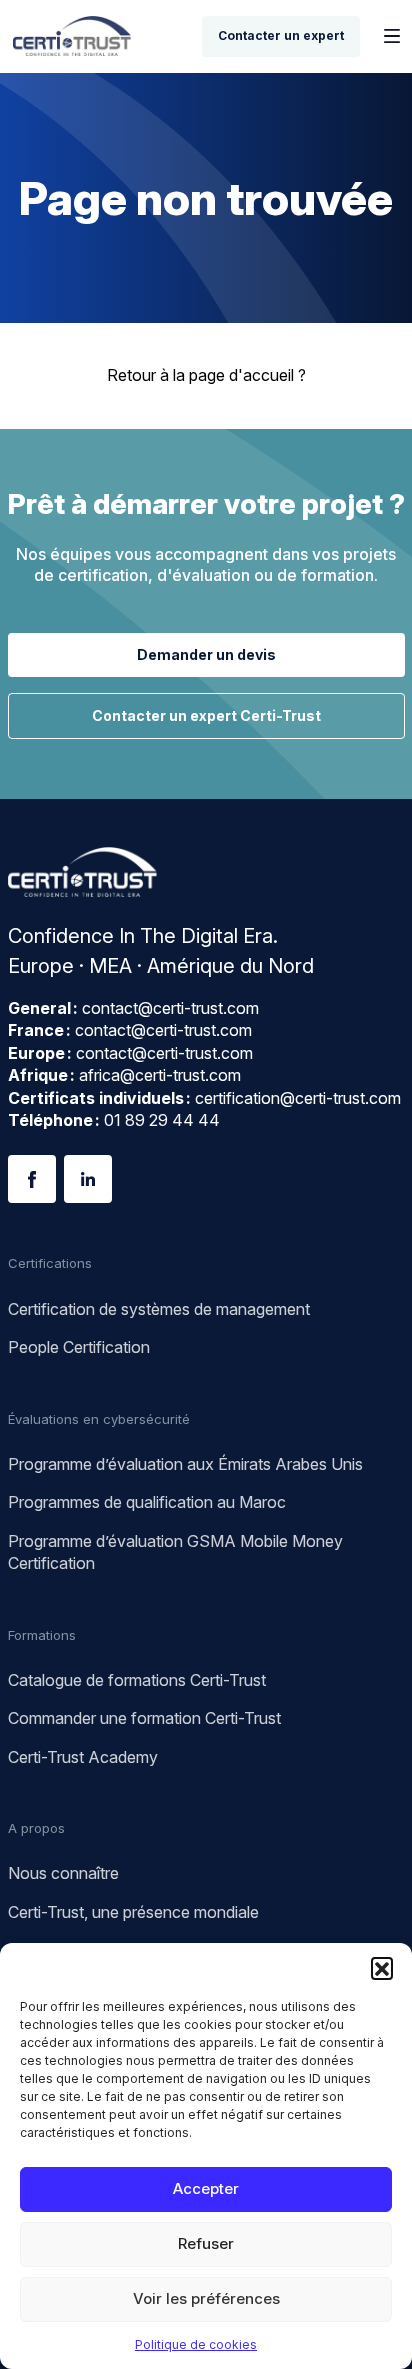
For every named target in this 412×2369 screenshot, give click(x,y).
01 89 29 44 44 (162, 1120)
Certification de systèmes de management (159, 1309)
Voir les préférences (206, 2298)
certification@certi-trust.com (298, 1098)
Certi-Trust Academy (83, 1757)
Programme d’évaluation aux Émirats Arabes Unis (185, 1464)
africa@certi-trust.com (160, 1075)
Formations (42, 1635)
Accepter (206, 2188)
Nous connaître (63, 1873)
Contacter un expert (281, 35)
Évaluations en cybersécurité (99, 1419)
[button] (382, 1968)
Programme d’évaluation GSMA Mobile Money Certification (175, 1552)
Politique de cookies (196, 2344)
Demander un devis (206, 654)
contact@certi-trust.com (170, 1008)
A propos (36, 1828)
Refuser (206, 2243)
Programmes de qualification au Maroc (147, 1502)
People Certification (79, 1347)
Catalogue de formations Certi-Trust (137, 1680)
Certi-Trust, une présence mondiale (133, 1912)
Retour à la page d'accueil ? (206, 375)
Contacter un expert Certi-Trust (206, 715)
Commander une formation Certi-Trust (144, 1718)
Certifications (50, 1263)
